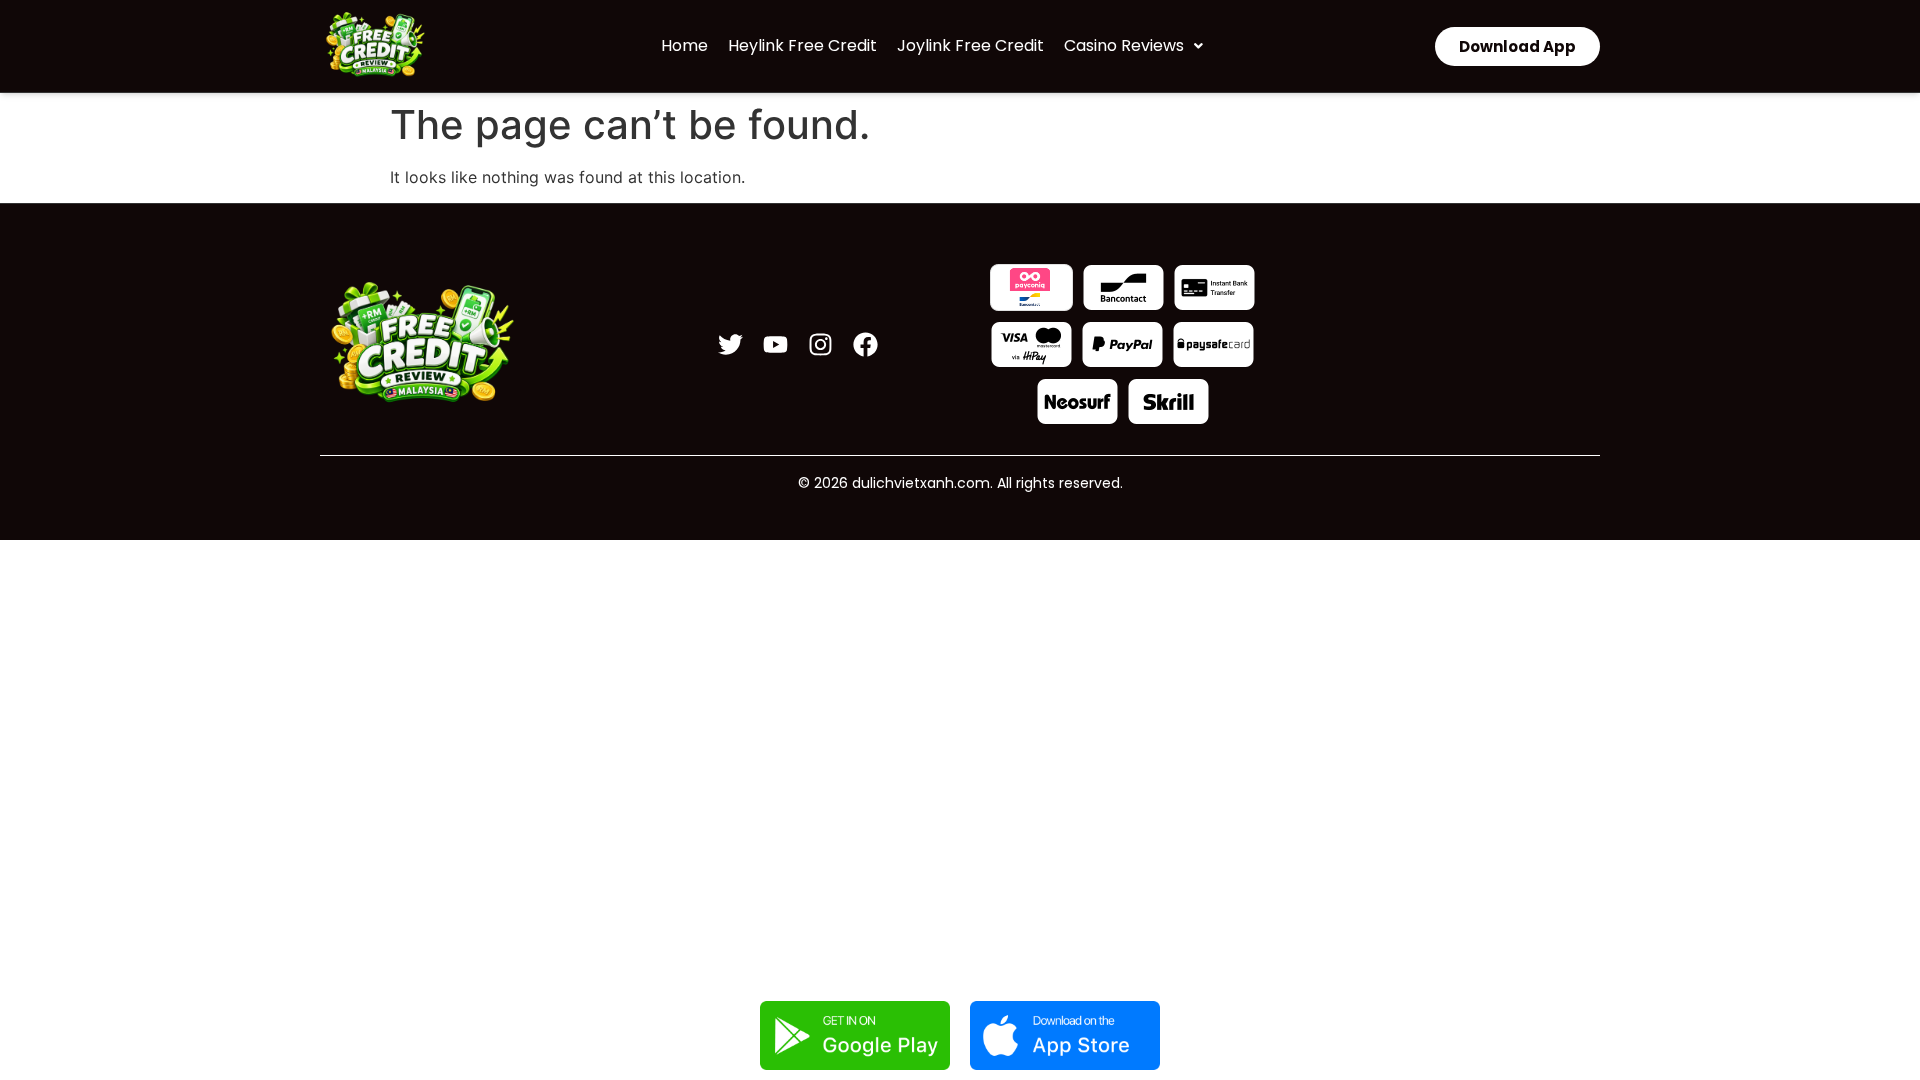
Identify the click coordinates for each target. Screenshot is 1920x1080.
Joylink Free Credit (970, 45)
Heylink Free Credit (802, 45)
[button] (1133, 46)
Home (684, 45)
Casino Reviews (1124, 45)
